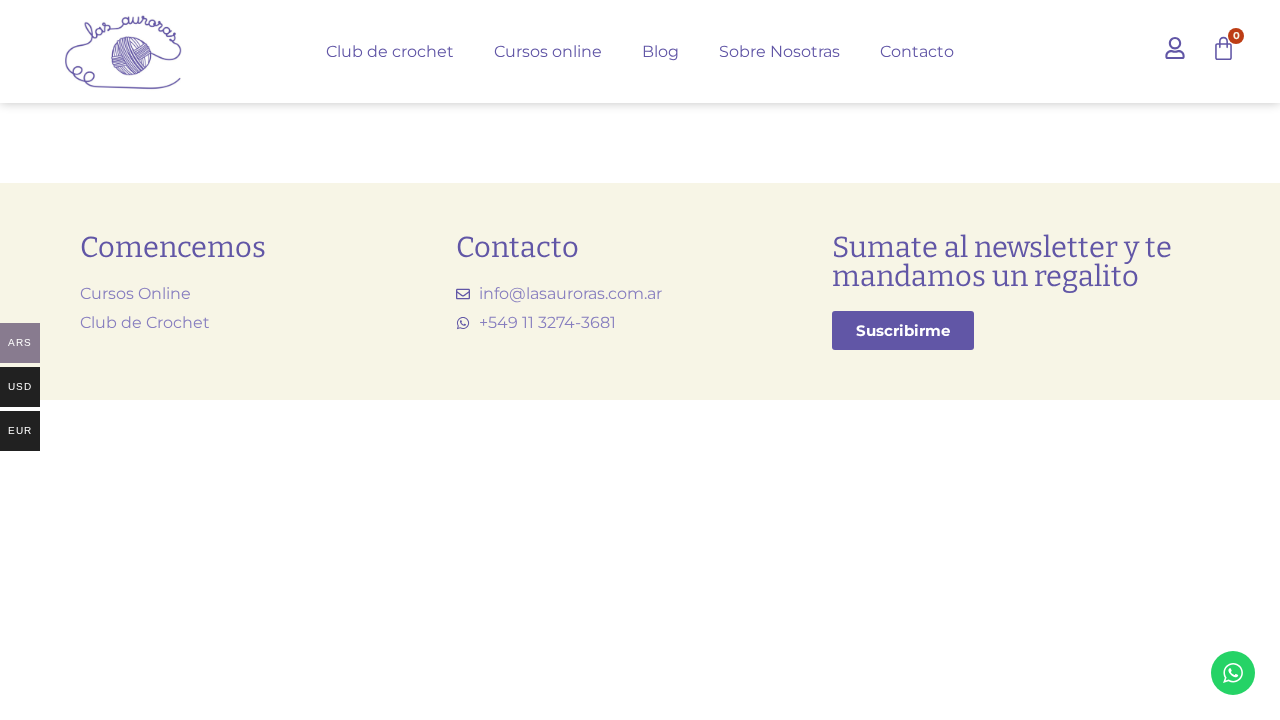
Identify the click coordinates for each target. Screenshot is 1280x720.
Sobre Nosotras (779, 51)
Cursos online (548, 51)
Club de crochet (390, 51)
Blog (660, 51)
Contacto (917, 51)
